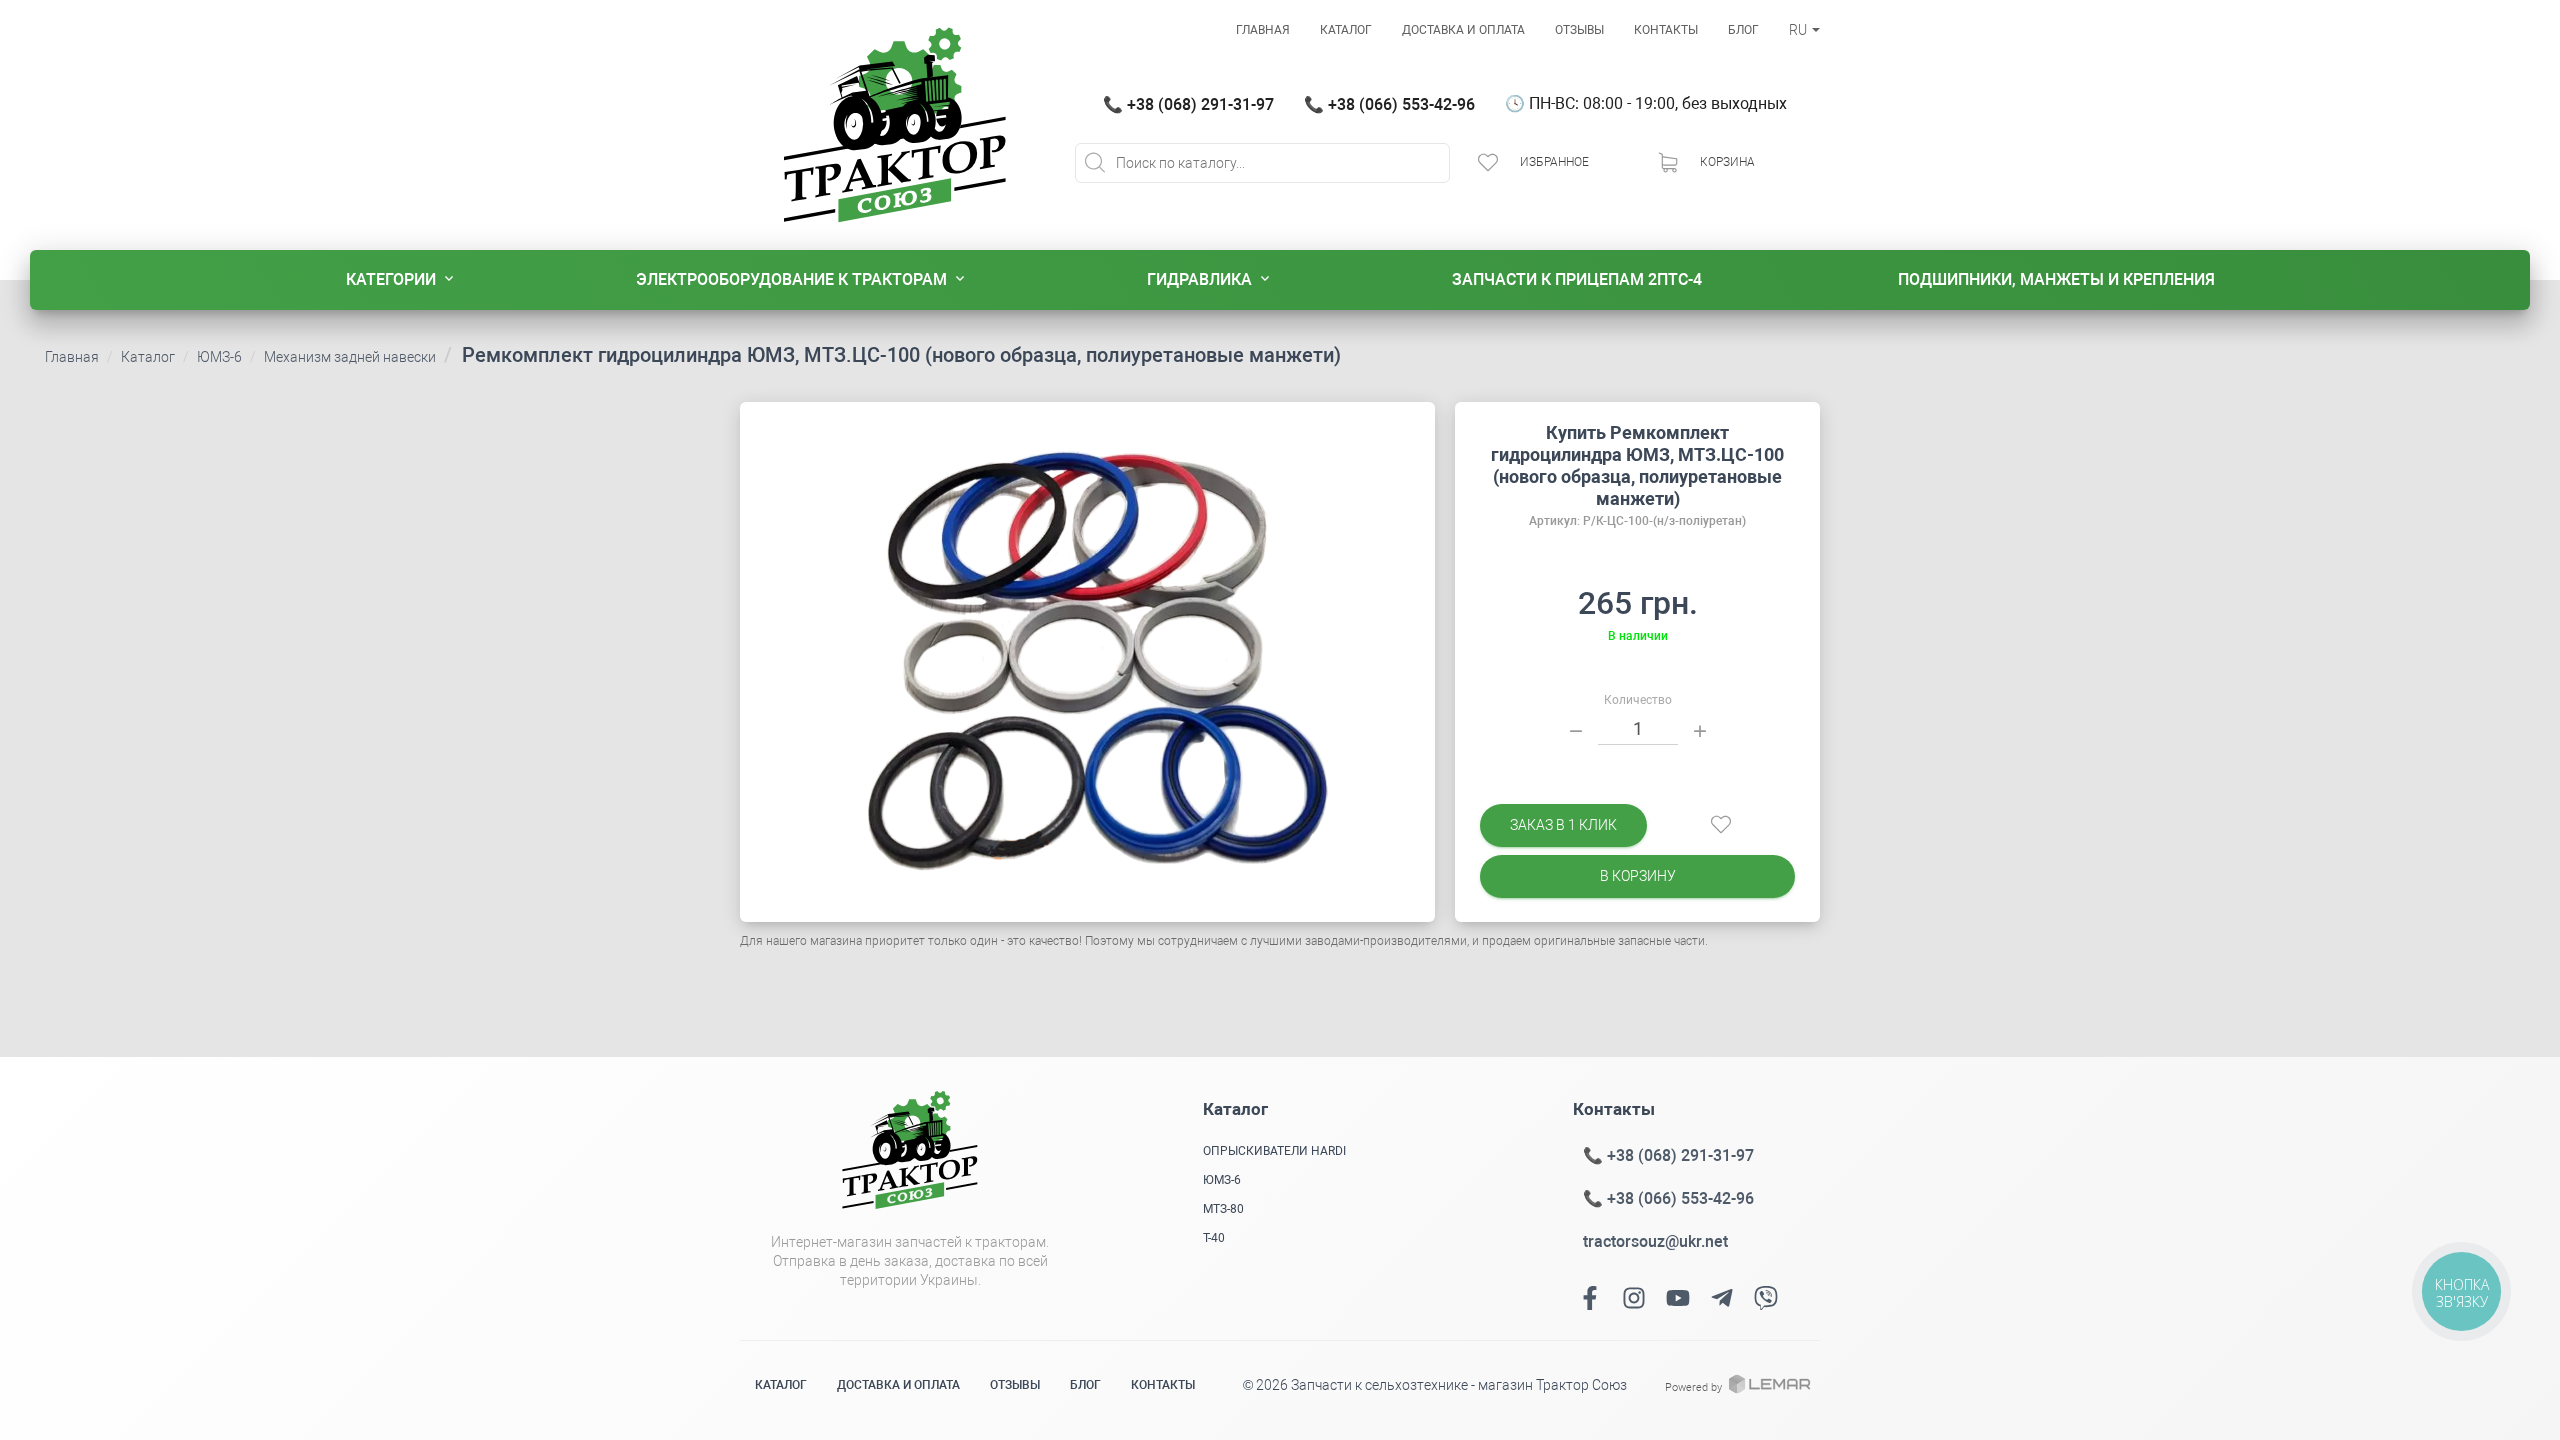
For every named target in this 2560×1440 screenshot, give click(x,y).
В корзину (1638, 876)
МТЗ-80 (1223, 1209)
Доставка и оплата (1463, 30)
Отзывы (1579, 30)
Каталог (1346, 30)
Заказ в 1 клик (1563, 825)
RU (1799, 30)
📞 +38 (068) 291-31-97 (1188, 104)
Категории (391, 279)
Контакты (1666, 30)
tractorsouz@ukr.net (1655, 1241)
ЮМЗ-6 (219, 357)
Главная (1263, 30)
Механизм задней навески (350, 357)
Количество (1638, 700)
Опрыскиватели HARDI (1274, 1151)
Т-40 (1214, 1238)
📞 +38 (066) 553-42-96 (1389, 104)
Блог (1743, 30)
